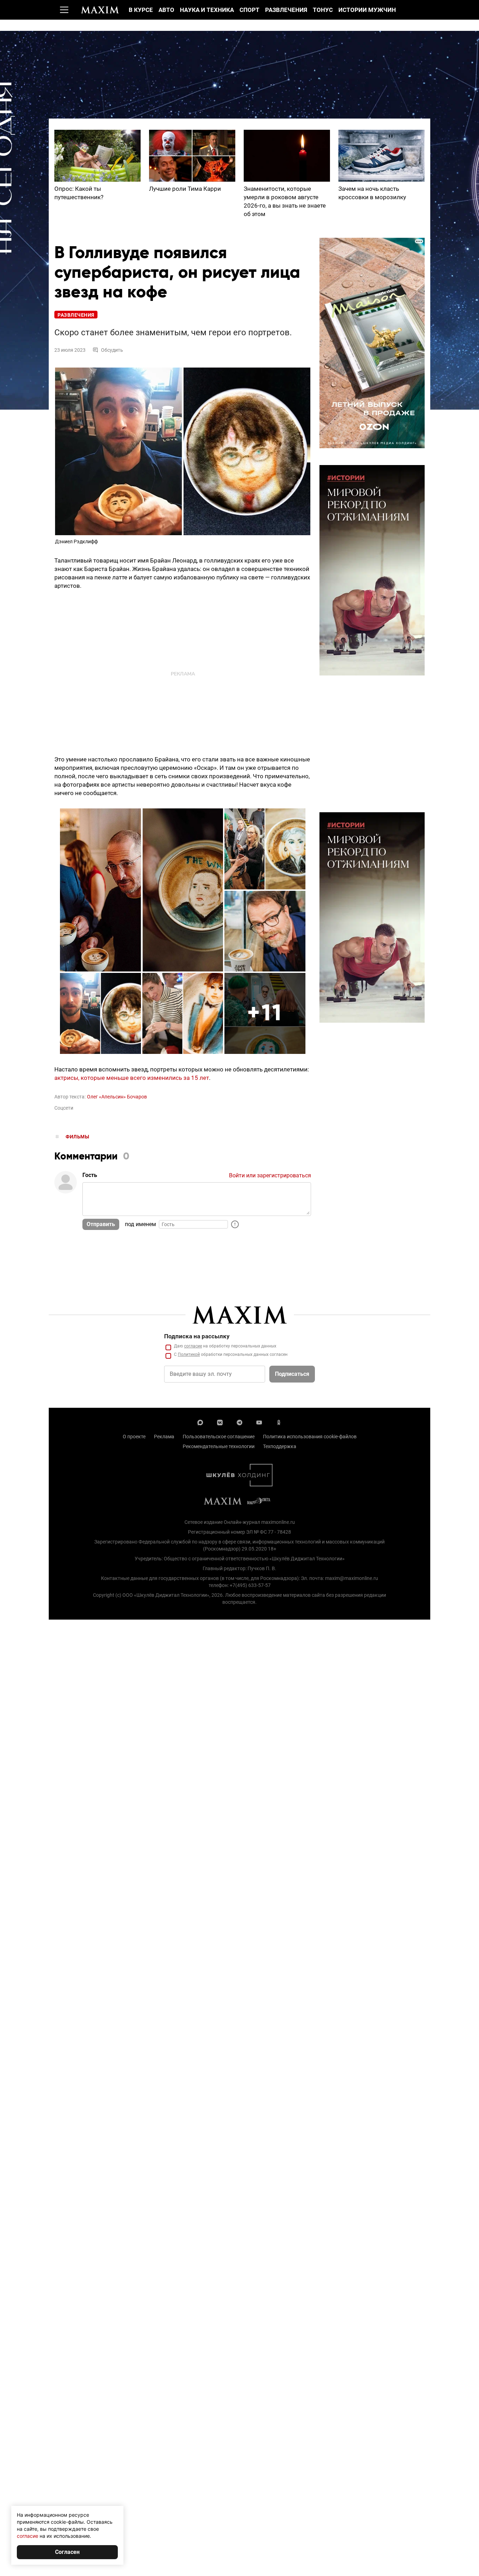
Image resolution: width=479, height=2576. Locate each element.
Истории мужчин (367, 10)
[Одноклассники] (279, 1422)
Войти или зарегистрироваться (270, 1175)
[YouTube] (259, 1422)
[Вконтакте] (220, 1422)
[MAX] (200, 1422)
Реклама (164, 1437)
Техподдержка (280, 1446)
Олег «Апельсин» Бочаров (117, 1097)
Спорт (249, 10)
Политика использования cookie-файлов (310, 1437)
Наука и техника (207, 10)
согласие (193, 1346)
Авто (166, 10)
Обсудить (112, 350)
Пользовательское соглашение (219, 1437)
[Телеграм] (239, 1422)
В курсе (141, 10)
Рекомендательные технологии (219, 1446)
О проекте (134, 1437)
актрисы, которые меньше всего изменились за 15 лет (132, 1078)
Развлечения (286, 10)
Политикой (189, 1354)
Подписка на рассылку (197, 1336)
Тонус (323, 10)
